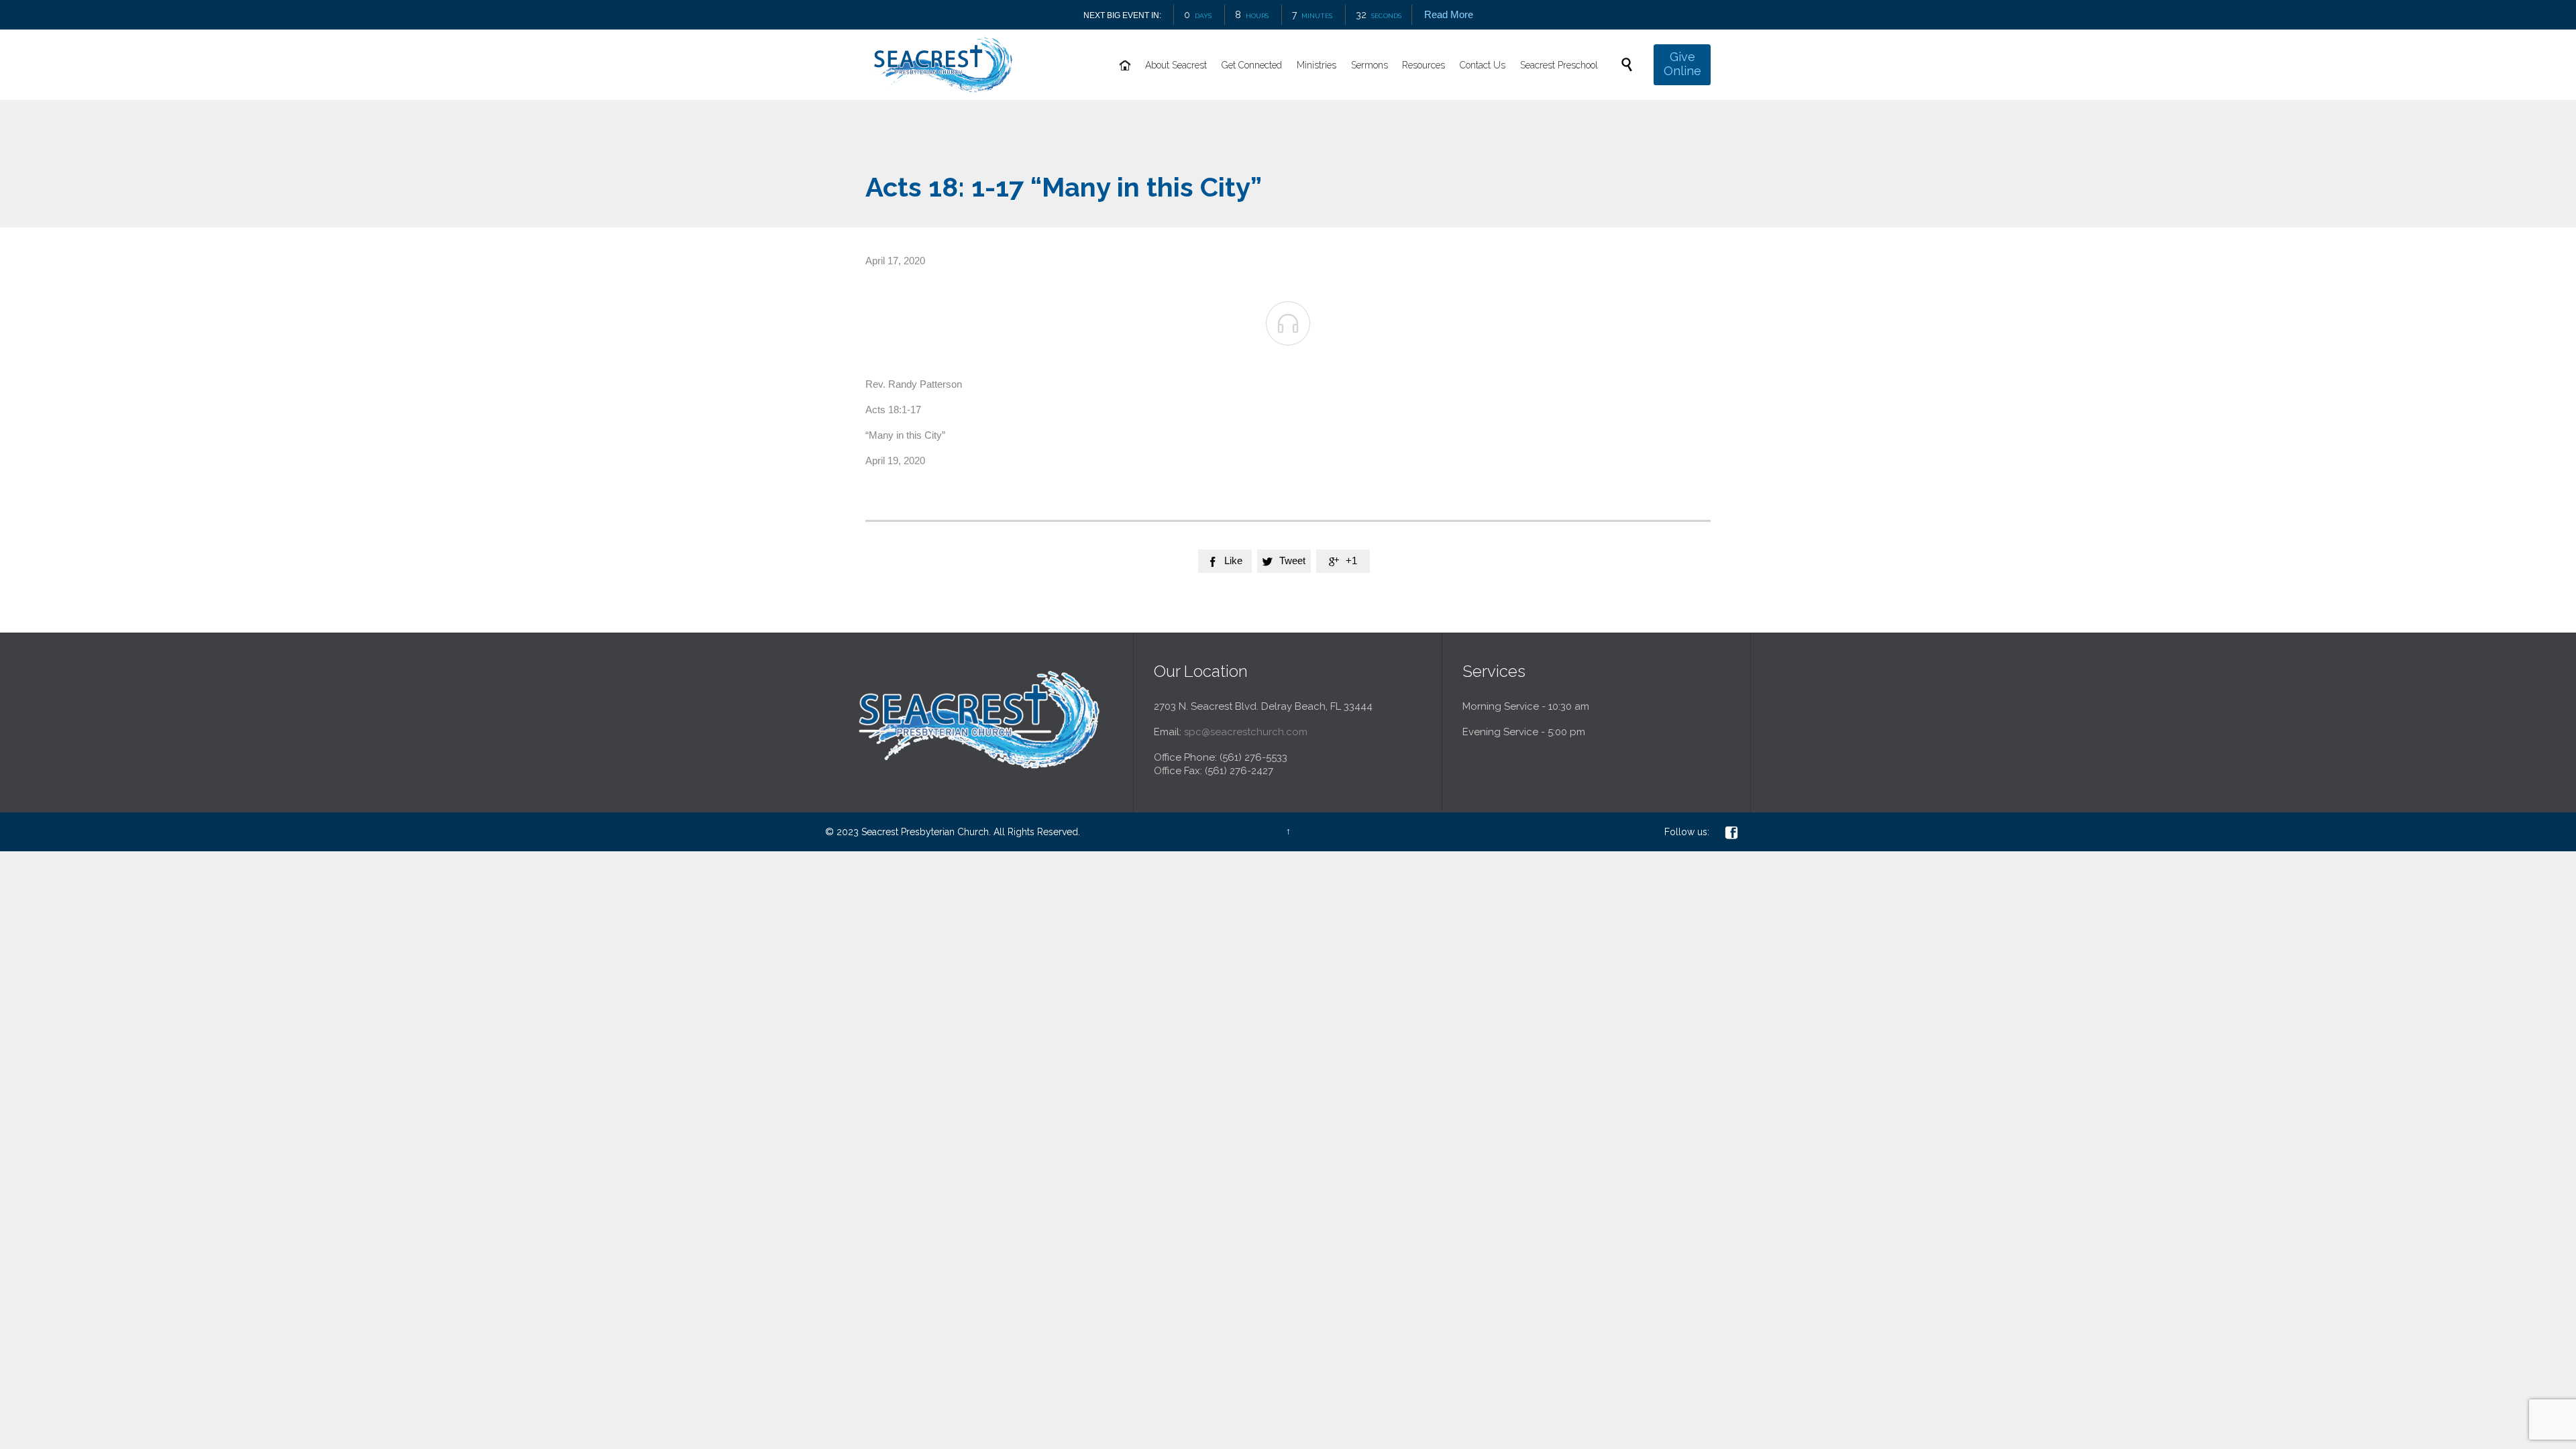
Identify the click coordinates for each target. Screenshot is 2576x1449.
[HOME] (1125, 66)
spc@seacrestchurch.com (1246, 732)
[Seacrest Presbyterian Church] (943, 65)
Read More (1448, 14)
